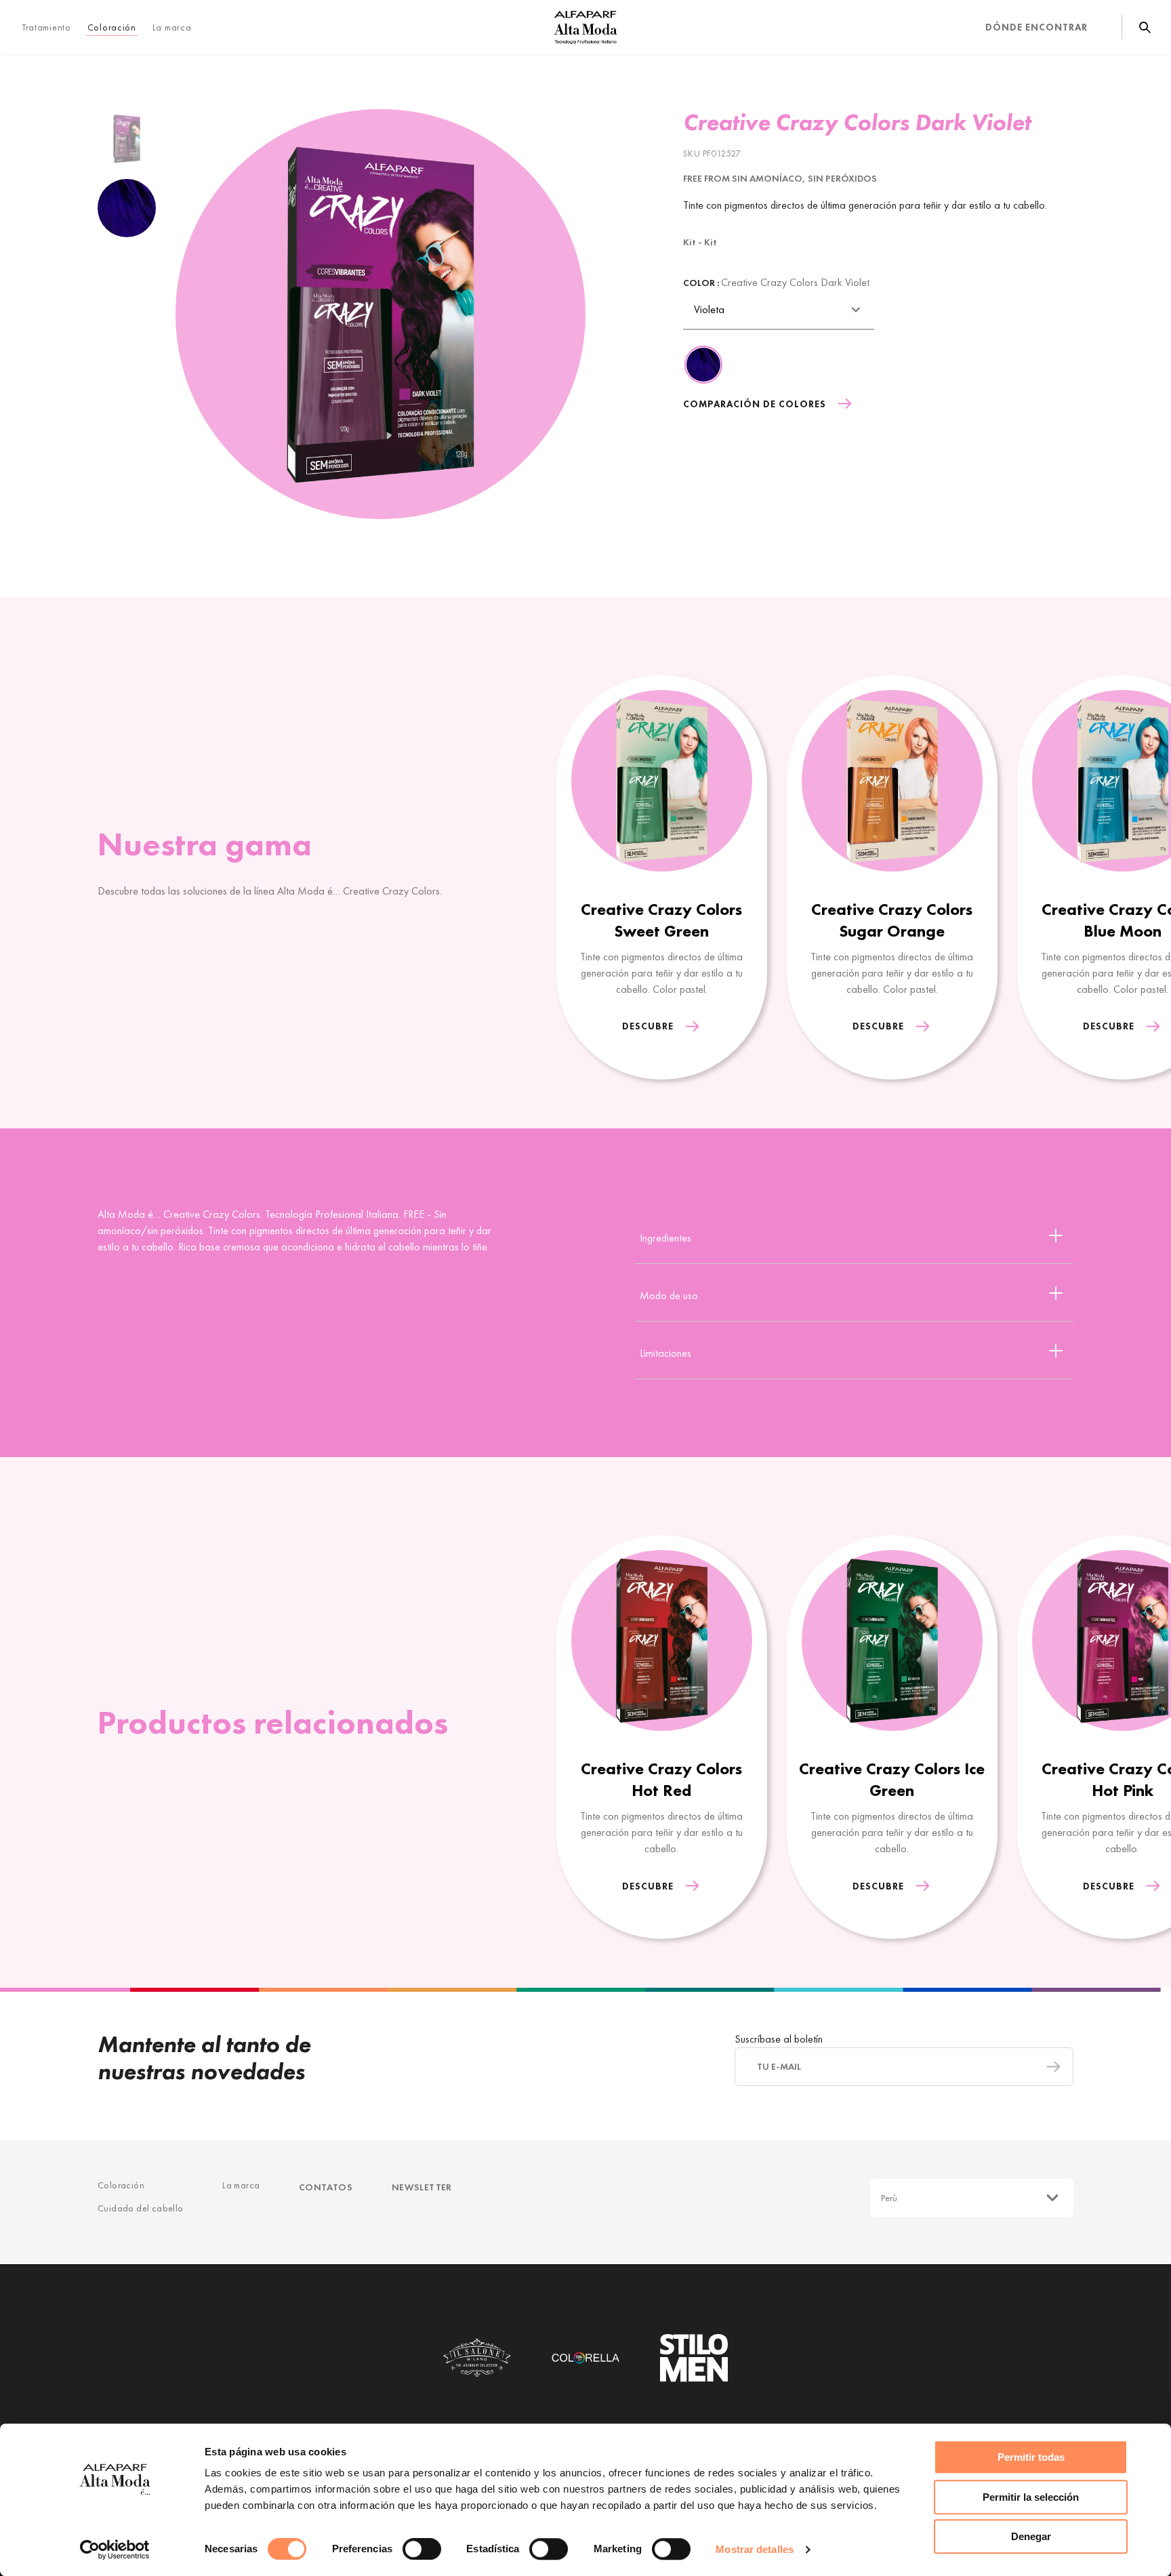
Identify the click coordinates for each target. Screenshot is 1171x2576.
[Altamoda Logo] (585, 27)
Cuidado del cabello (141, 2208)
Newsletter (422, 2187)
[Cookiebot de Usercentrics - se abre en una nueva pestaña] (115, 2550)
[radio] (127, 138)
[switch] (422, 2549)
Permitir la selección (1031, 2497)
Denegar (1031, 2536)
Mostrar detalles (755, 2549)
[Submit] (1047, 2067)
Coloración (121, 2185)
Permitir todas (1031, 2457)
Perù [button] (889, 2198)
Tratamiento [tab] (46, 27)
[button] (1139, 902)
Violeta (709, 309)
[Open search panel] (1136, 27)
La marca (172, 27)
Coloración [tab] (112, 27)
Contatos (326, 2187)
